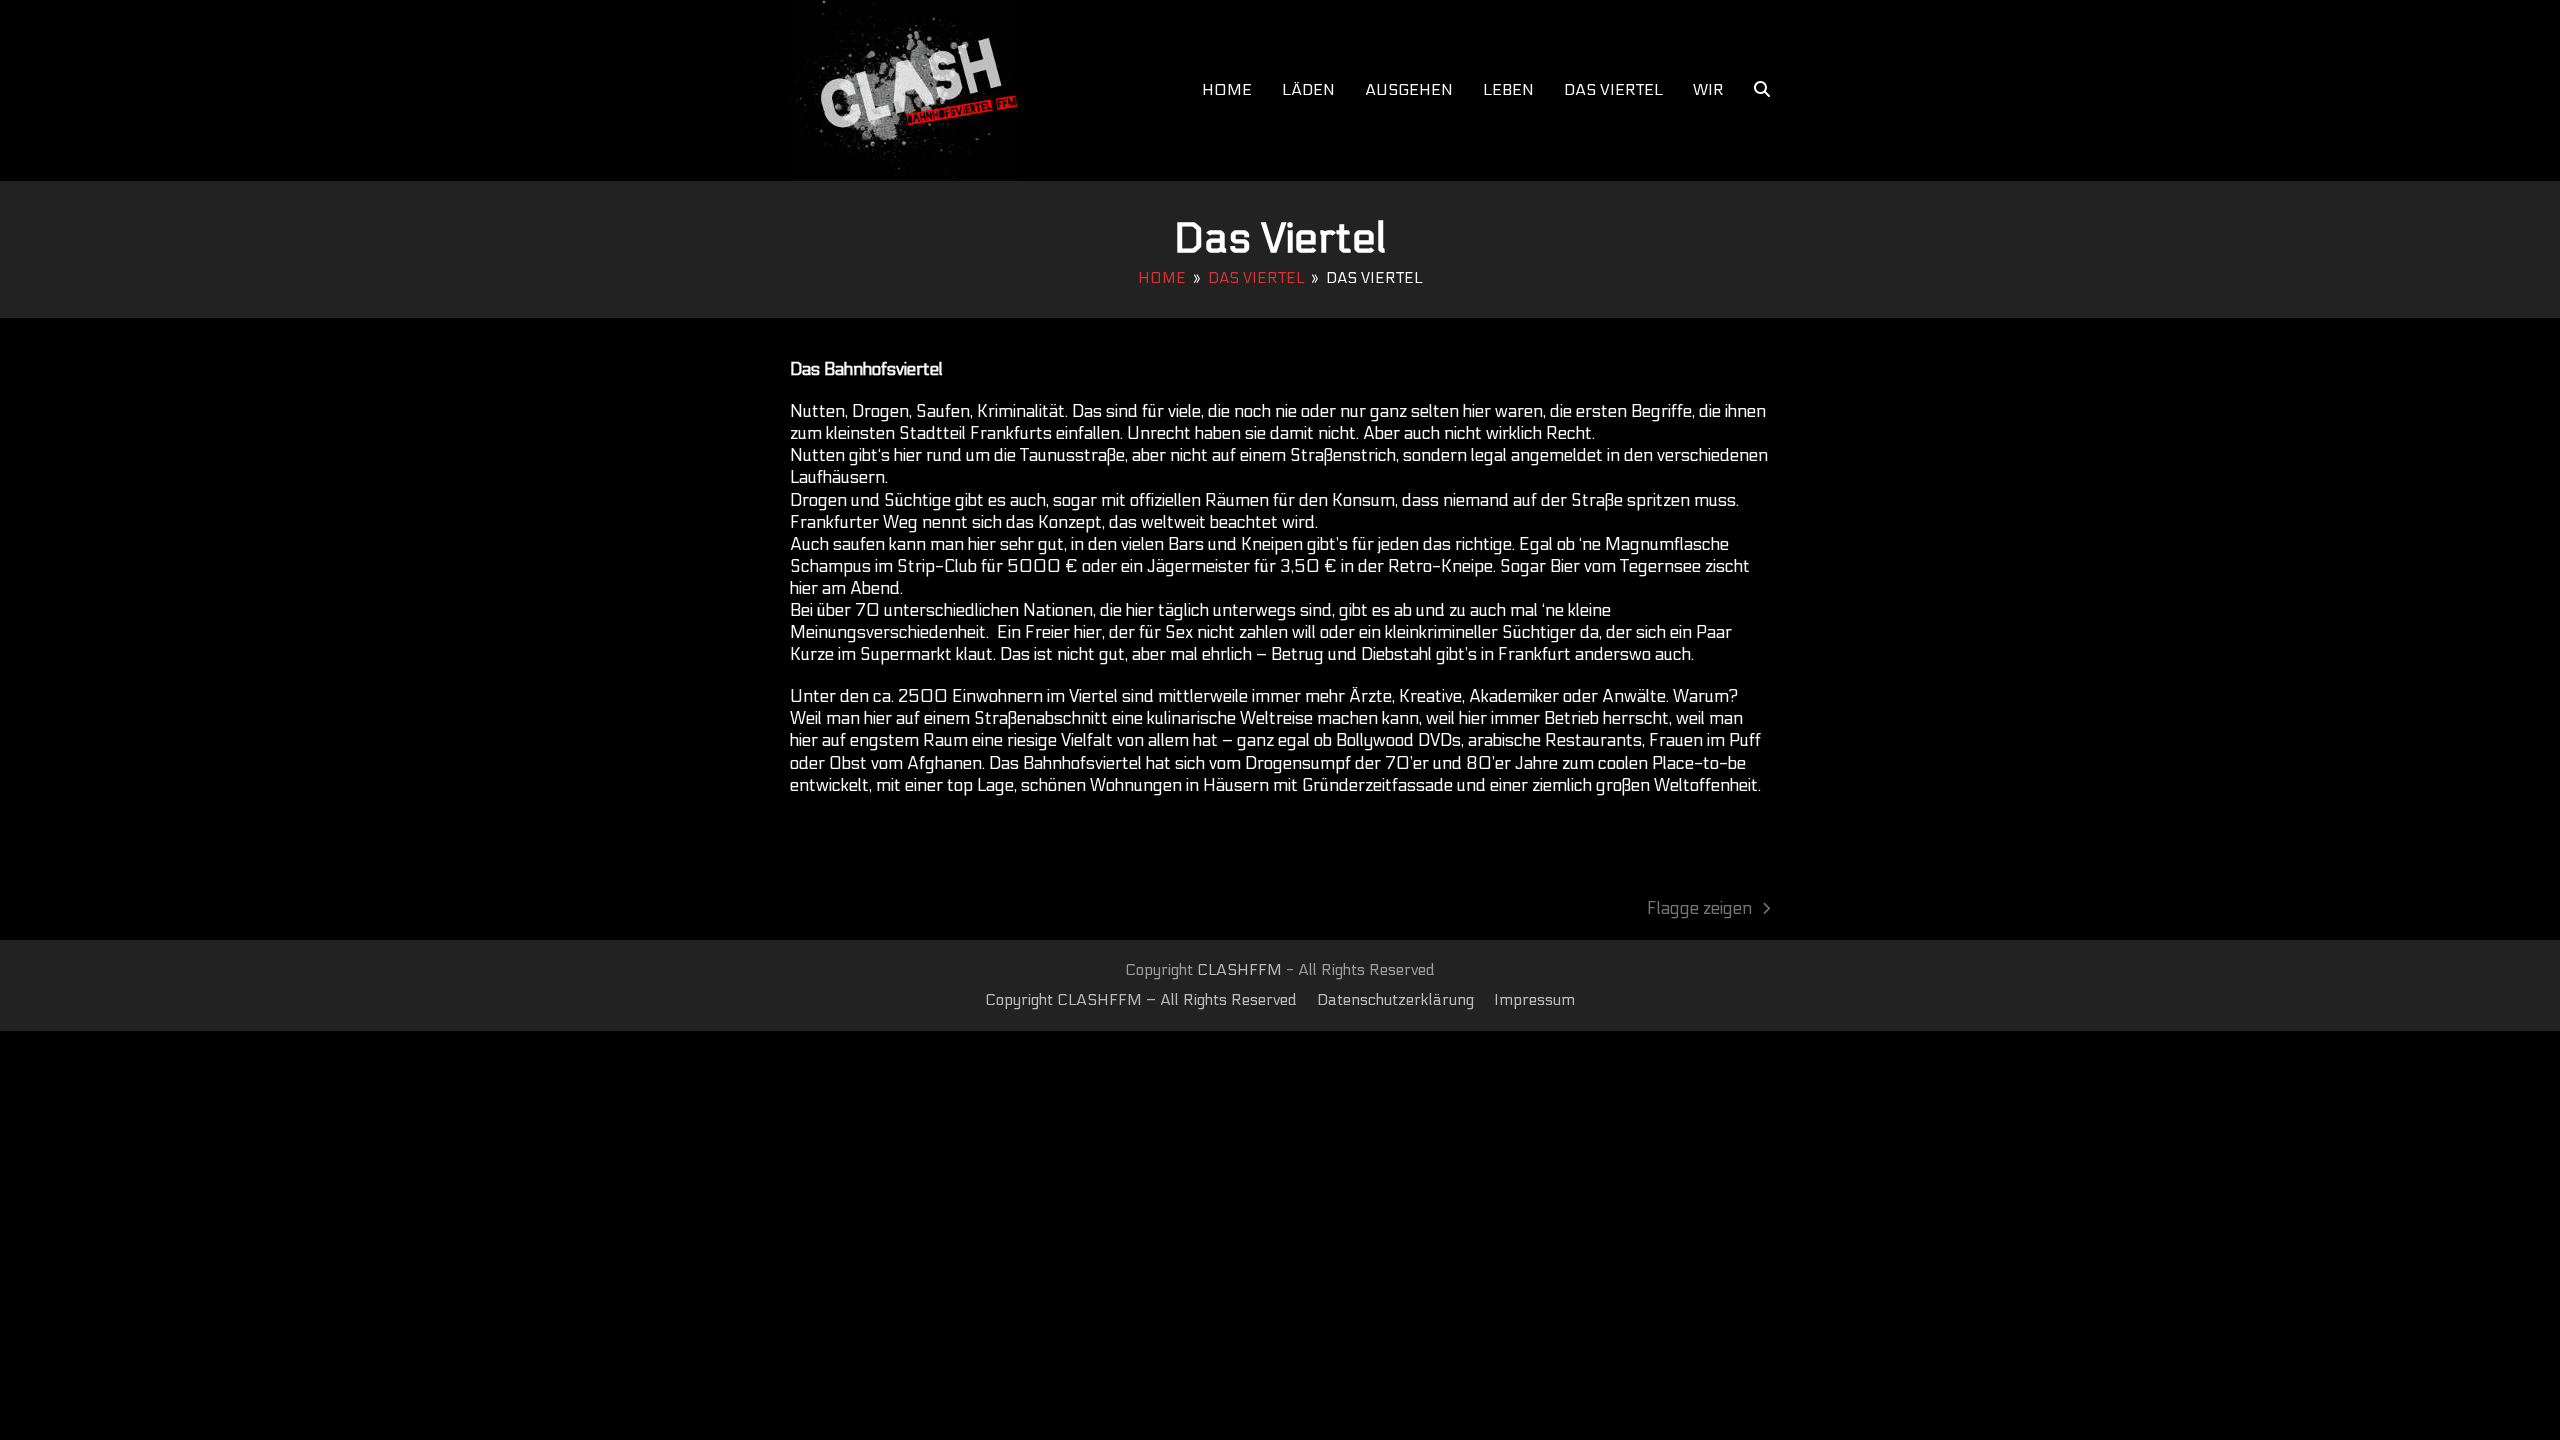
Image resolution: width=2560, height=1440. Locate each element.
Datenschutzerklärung (1395, 1000)
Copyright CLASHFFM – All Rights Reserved (1141, 1000)
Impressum (1534, 1000)
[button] (1762, 90)
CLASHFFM (1239, 970)
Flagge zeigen (1699, 909)
